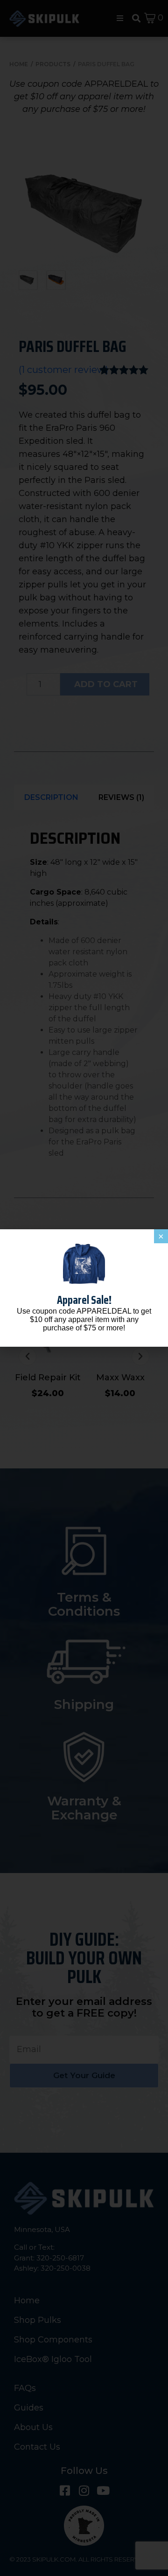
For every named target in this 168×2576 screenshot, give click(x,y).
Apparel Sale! (84, 1300)
